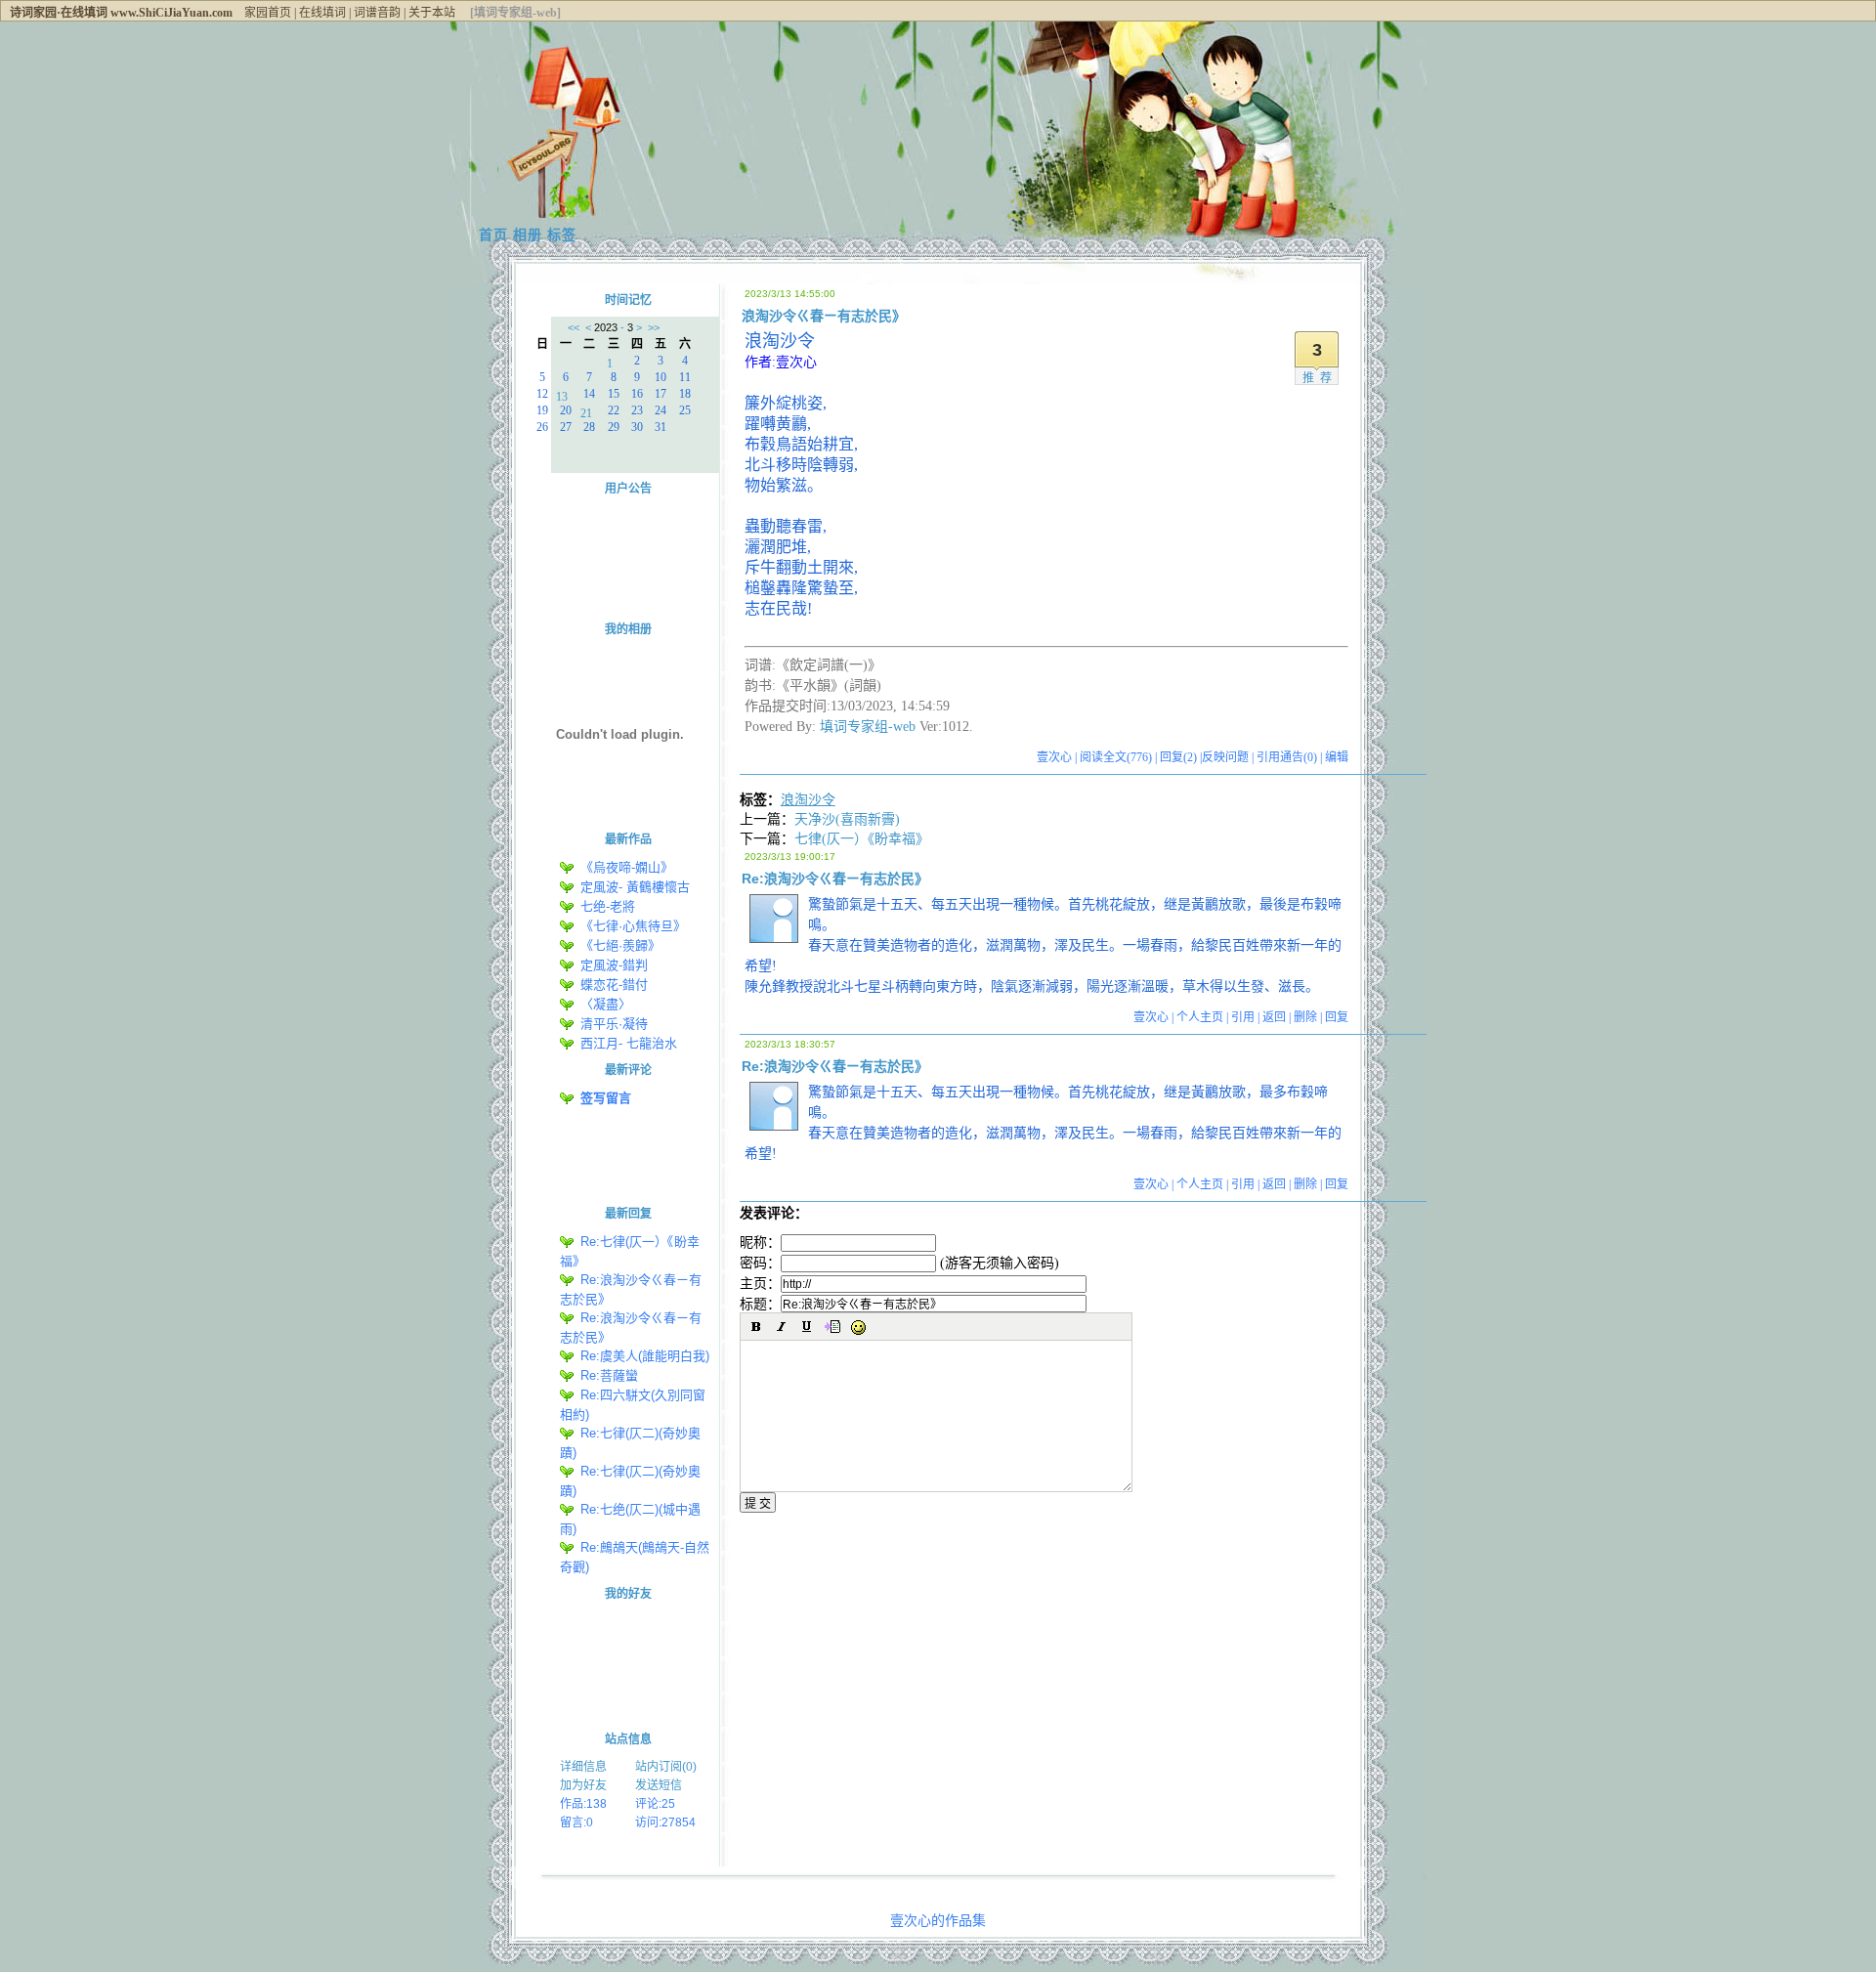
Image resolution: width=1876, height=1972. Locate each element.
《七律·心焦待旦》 (633, 926)
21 (586, 411)
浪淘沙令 (808, 800)
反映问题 (1225, 757)
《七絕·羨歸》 (620, 945)
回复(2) (1178, 757)
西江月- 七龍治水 (629, 1043)
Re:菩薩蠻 (613, 1375)
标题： (760, 1304)
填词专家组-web (868, 727)
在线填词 (322, 13)
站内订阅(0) (666, 1767)
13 (562, 395)
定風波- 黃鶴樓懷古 (635, 887)
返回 (1274, 1017)
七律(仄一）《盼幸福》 (862, 839)
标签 (562, 235)
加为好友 (583, 1785)
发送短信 (659, 1785)
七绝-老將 (608, 906)
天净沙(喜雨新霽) (847, 819)
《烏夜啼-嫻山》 (627, 867)
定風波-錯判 (614, 965)
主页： (760, 1284)
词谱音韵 (377, 13)
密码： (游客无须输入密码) (899, 1263)
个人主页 (1200, 1017)
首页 (493, 235)
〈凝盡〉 (606, 1004)
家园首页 (268, 13)
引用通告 (1287, 757)
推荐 (1320, 378)
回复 (1337, 1017)
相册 (528, 235)
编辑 (1337, 757)
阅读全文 (1116, 757)
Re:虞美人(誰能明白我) (645, 1356)
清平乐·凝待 (614, 1024)
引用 (1243, 1017)
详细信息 (583, 1767)
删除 (1305, 1017)
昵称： (760, 1243)
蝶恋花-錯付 (614, 985)
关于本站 (432, 13)
